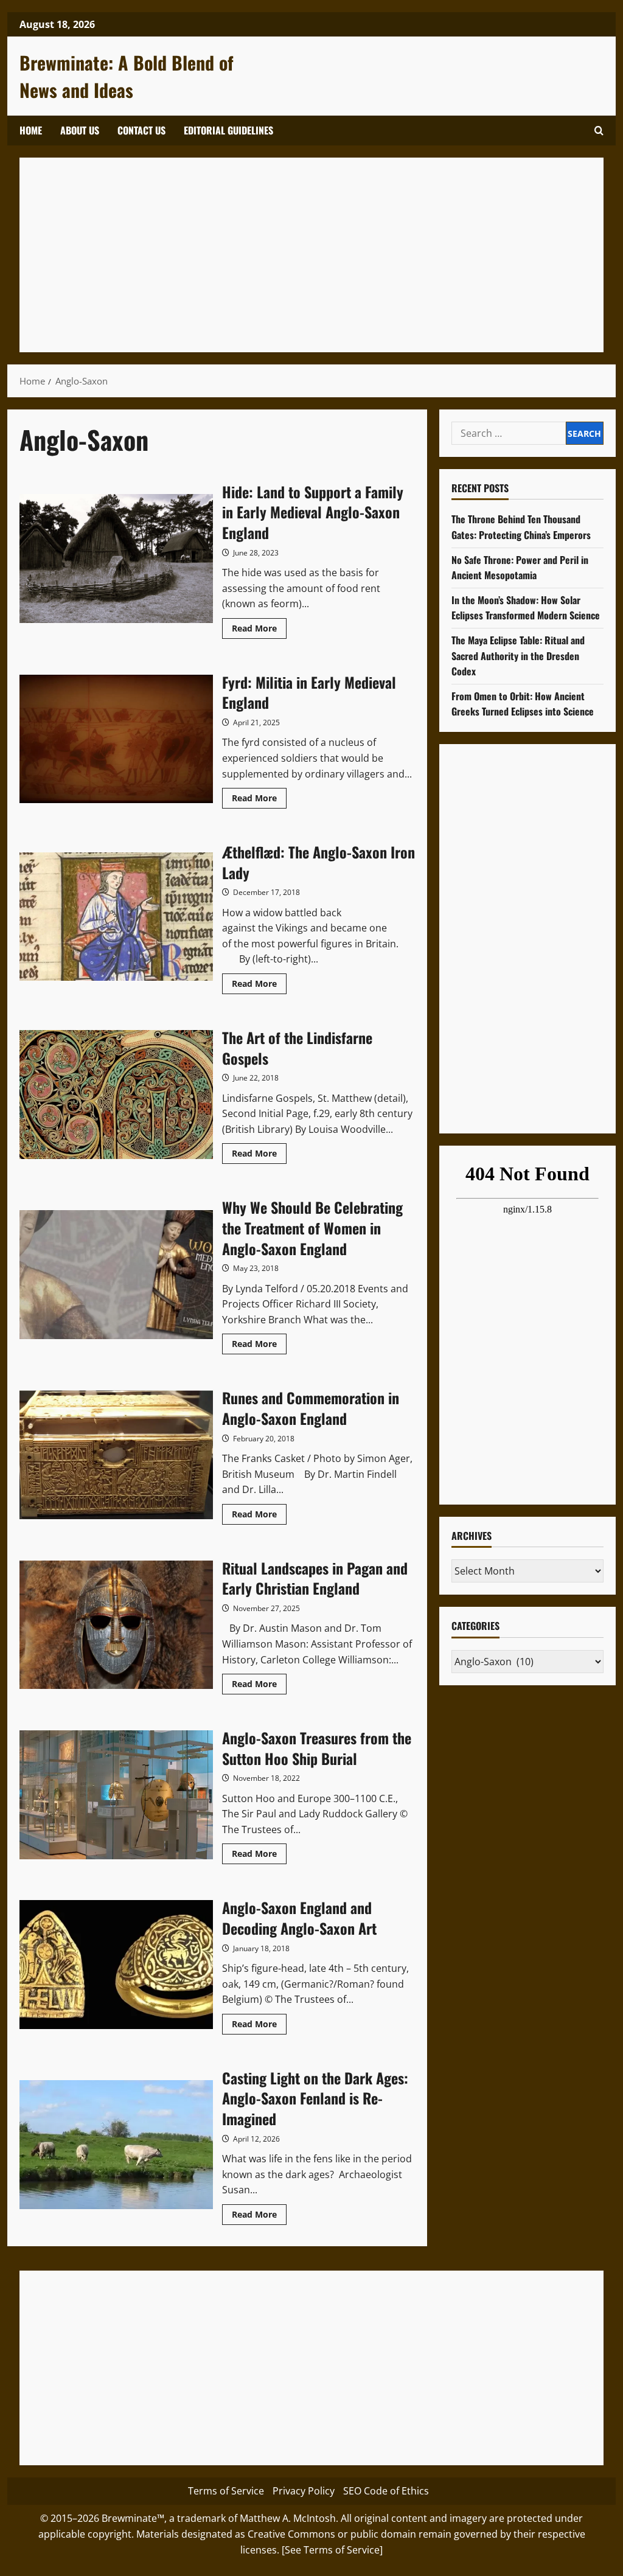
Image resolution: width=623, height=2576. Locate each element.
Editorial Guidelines (228, 130)
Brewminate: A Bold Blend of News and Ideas (127, 76)
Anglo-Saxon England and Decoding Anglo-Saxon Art (116, 1965)
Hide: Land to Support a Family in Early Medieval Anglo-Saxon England (116, 559)
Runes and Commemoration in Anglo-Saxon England (116, 1455)
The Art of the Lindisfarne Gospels (116, 1095)
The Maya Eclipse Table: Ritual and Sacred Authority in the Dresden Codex (518, 656)
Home (31, 130)
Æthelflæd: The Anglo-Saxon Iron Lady (116, 917)
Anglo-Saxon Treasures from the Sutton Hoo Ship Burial (116, 1795)
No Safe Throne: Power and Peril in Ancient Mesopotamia (520, 568)
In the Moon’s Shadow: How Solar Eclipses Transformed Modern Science (526, 608)
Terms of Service (226, 2491)
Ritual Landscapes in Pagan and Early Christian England (116, 1625)
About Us (80, 130)
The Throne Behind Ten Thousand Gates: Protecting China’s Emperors (521, 527)
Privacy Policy (304, 2491)
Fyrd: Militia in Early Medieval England (116, 739)
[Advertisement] (311, 255)
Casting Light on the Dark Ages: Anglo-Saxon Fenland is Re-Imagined (116, 2145)
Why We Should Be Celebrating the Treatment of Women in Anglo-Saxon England (116, 1275)
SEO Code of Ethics (386, 2491)
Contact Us (141, 130)
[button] (599, 131)
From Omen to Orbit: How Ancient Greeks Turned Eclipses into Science (523, 704)
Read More (259, 630)
